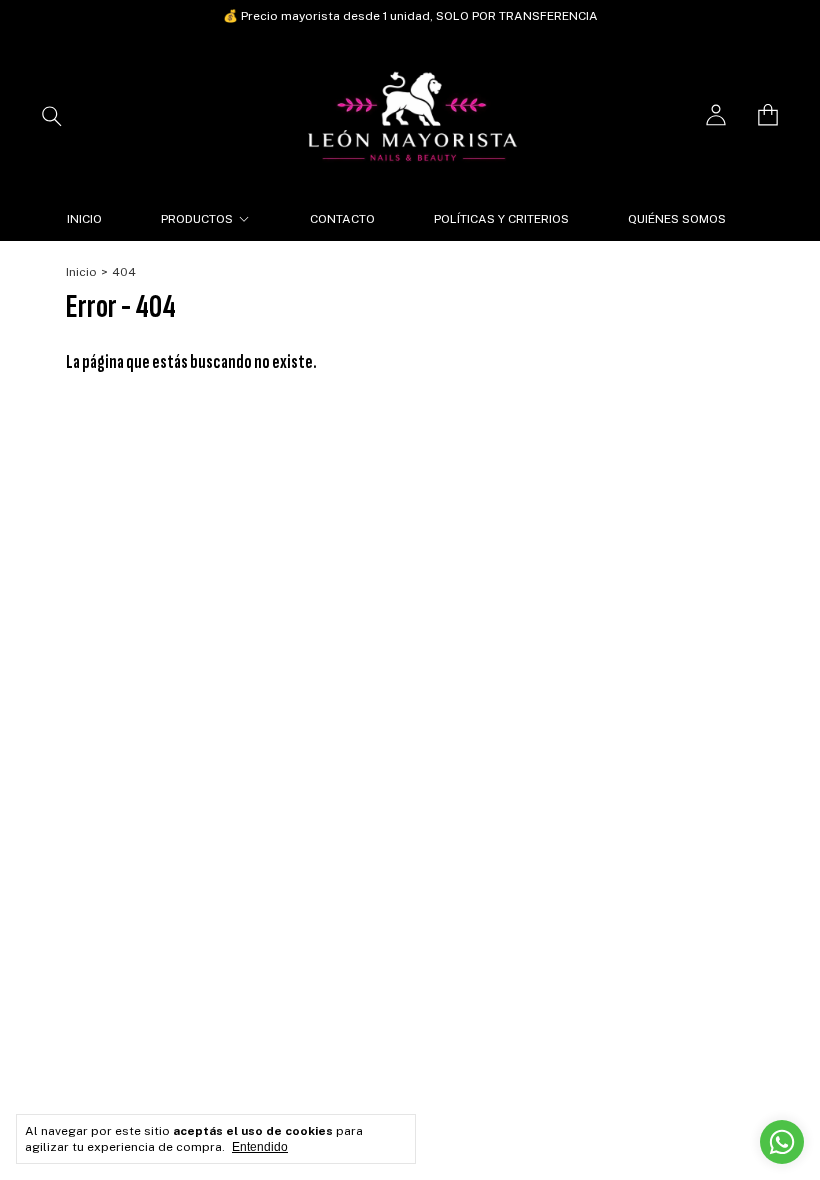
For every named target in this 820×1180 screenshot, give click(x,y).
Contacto (342, 219)
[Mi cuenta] (716, 115)
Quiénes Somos (677, 219)
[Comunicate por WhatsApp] (782, 1142)
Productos (197, 219)
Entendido (260, 1147)
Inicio (84, 219)
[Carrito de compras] (768, 115)
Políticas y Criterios (501, 219)
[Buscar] (52, 115)
